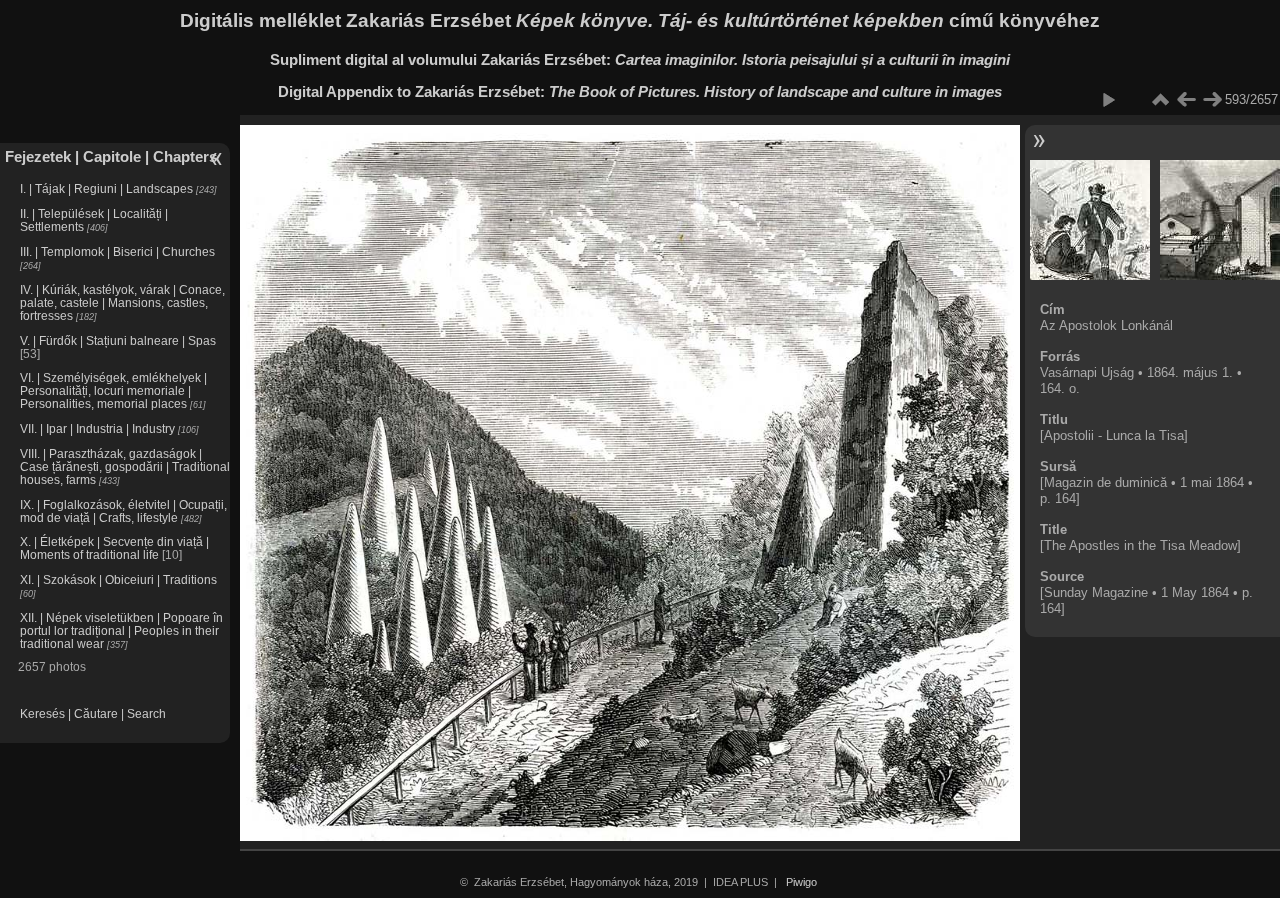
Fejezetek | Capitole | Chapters (111, 156)
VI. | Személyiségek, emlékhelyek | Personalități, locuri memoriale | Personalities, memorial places (113, 390)
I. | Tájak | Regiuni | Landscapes (106, 188)
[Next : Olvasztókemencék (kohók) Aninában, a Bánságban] (1212, 100)
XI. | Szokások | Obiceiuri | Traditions (118, 579)
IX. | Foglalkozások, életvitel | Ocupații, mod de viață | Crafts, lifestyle (123, 511)
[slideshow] (1108, 100)
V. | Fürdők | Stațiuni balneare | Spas (118, 340)
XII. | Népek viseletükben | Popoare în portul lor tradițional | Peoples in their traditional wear (121, 630)
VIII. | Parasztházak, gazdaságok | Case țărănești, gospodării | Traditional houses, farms (125, 466)
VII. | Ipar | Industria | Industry (97, 428)
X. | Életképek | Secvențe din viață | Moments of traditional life (114, 548)
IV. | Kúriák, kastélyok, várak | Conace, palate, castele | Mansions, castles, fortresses (122, 302)
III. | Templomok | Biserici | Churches (117, 251)
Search (146, 713)
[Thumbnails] (1160, 100)
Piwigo (801, 882)
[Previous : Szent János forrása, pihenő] (1186, 100)
